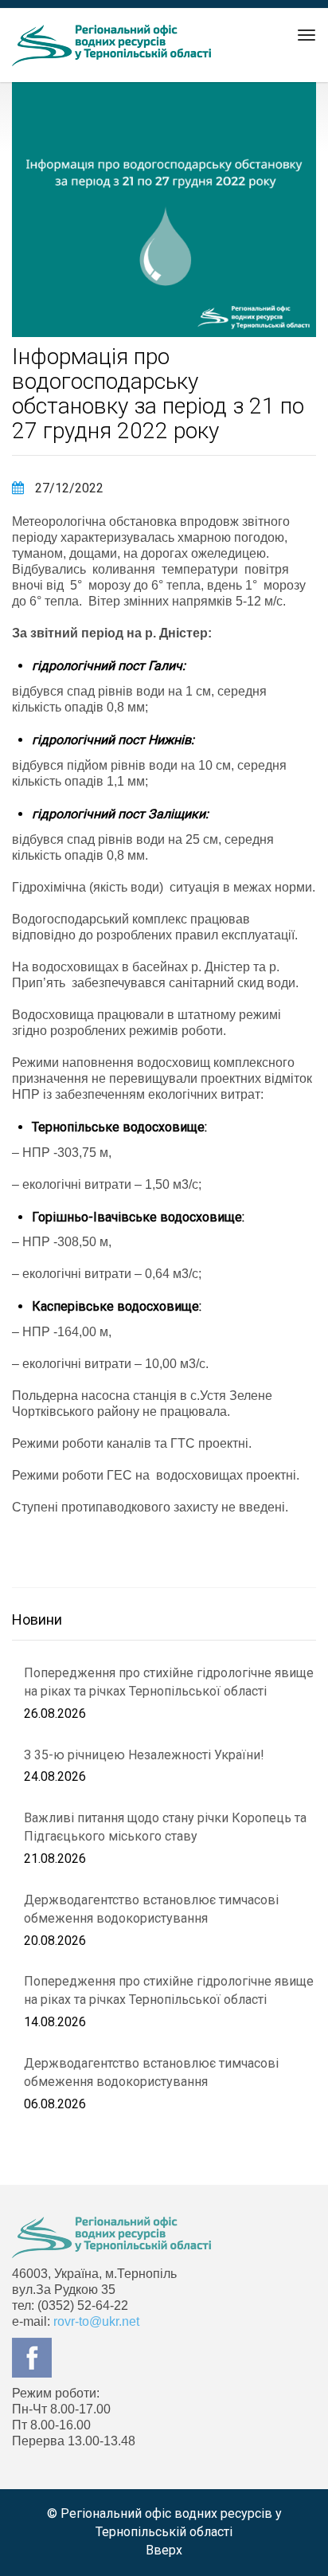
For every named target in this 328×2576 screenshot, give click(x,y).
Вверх (164, 2550)
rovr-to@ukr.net (96, 2321)
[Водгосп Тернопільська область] (111, 45)
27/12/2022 (68, 488)
